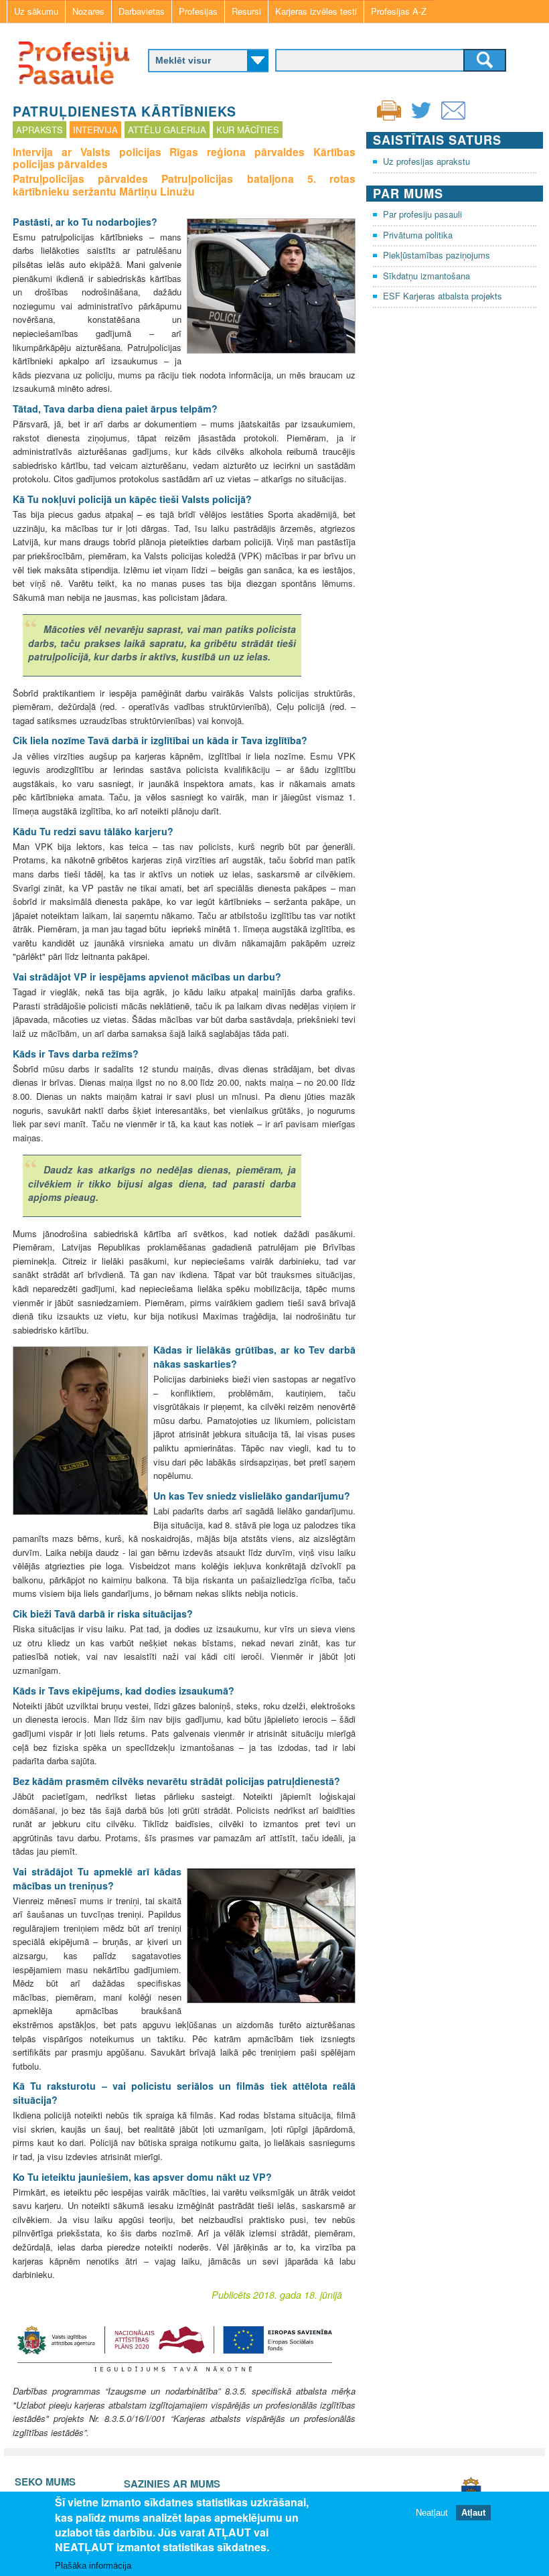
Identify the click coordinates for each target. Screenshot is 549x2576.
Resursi (246, 11)
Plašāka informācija (93, 2566)
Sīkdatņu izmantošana (426, 276)
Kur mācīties (248, 130)
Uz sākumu (36, 11)
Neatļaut (432, 2513)
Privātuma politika (418, 235)
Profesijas (198, 11)
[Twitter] (421, 119)
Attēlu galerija (167, 130)
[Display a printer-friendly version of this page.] (389, 109)
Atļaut (473, 2513)
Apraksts (40, 130)
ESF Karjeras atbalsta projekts (443, 296)
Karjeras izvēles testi (316, 11)
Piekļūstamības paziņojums (437, 255)
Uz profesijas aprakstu (426, 161)
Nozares (88, 11)
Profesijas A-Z (399, 11)
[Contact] (453, 119)
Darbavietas (142, 11)
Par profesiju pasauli (422, 214)
